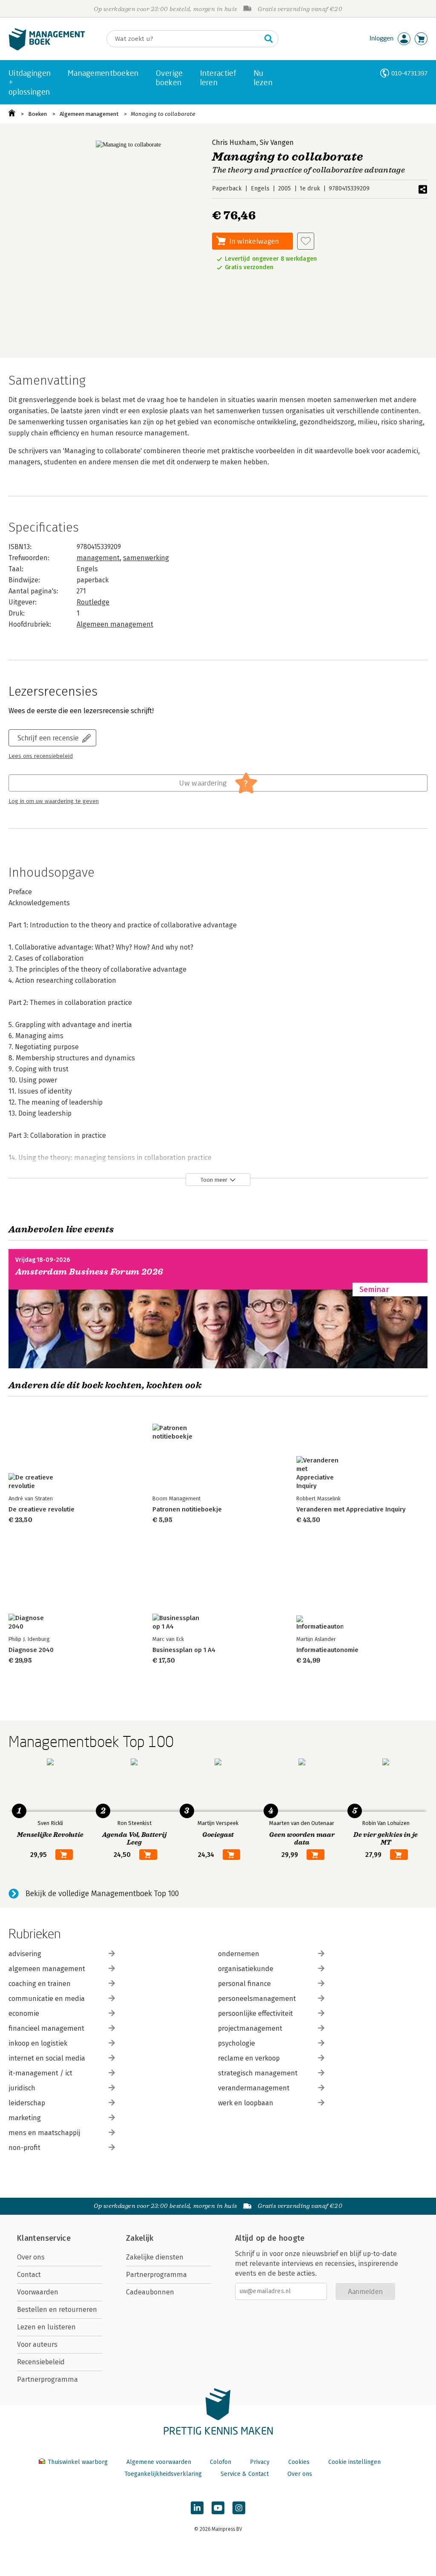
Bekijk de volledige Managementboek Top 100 (102, 1894)
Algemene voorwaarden (159, 2462)
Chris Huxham (234, 142)
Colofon (221, 2462)
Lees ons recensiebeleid (41, 756)
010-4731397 (409, 73)
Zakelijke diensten (155, 2257)
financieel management (46, 2028)
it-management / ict (40, 2073)
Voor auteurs (37, 2344)
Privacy (260, 2462)
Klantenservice (44, 2238)
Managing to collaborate (163, 114)
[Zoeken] (269, 39)
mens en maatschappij (44, 2133)
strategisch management (258, 2073)
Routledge (93, 602)
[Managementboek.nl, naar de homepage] (47, 48)
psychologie (237, 2043)
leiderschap (27, 2103)
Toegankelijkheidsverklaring (163, 2474)
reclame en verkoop (249, 2058)
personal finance (244, 1984)
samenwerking (146, 558)
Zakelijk (140, 2238)
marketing (25, 2118)
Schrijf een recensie (48, 738)
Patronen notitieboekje (187, 1509)
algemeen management (47, 1969)
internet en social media (47, 2058)
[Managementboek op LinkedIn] (197, 2508)
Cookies (299, 2462)
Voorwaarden (38, 2292)
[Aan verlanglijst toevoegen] (306, 241)
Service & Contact (245, 2474)
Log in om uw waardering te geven (54, 801)
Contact (29, 2275)
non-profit (24, 2148)
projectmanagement (250, 2028)
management (98, 558)
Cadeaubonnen (150, 2292)
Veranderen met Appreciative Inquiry (351, 1509)
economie (24, 2013)
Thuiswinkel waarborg (78, 2462)
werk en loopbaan (246, 2103)
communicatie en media (47, 1999)
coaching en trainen (40, 1984)
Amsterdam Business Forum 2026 (89, 1272)
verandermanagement (254, 2088)
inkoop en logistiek (38, 2043)
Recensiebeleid (41, 2362)
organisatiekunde (246, 1969)
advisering (25, 1954)
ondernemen (239, 1954)
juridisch (22, 2088)
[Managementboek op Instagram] (239, 2508)
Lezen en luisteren (46, 2327)
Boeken (37, 114)
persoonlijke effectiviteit (255, 2013)
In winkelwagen (254, 241)
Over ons (31, 2257)
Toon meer (214, 1180)
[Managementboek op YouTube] (218, 2508)
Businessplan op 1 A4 (184, 1650)
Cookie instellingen (354, 2462)
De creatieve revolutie (42, 1509)
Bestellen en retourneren (57, 2310)
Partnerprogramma (47, 2379)
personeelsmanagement (257, 1999)
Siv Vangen (277, 142)
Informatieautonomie (327, 1650)
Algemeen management (89, 114)
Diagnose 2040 (31, 1650)
